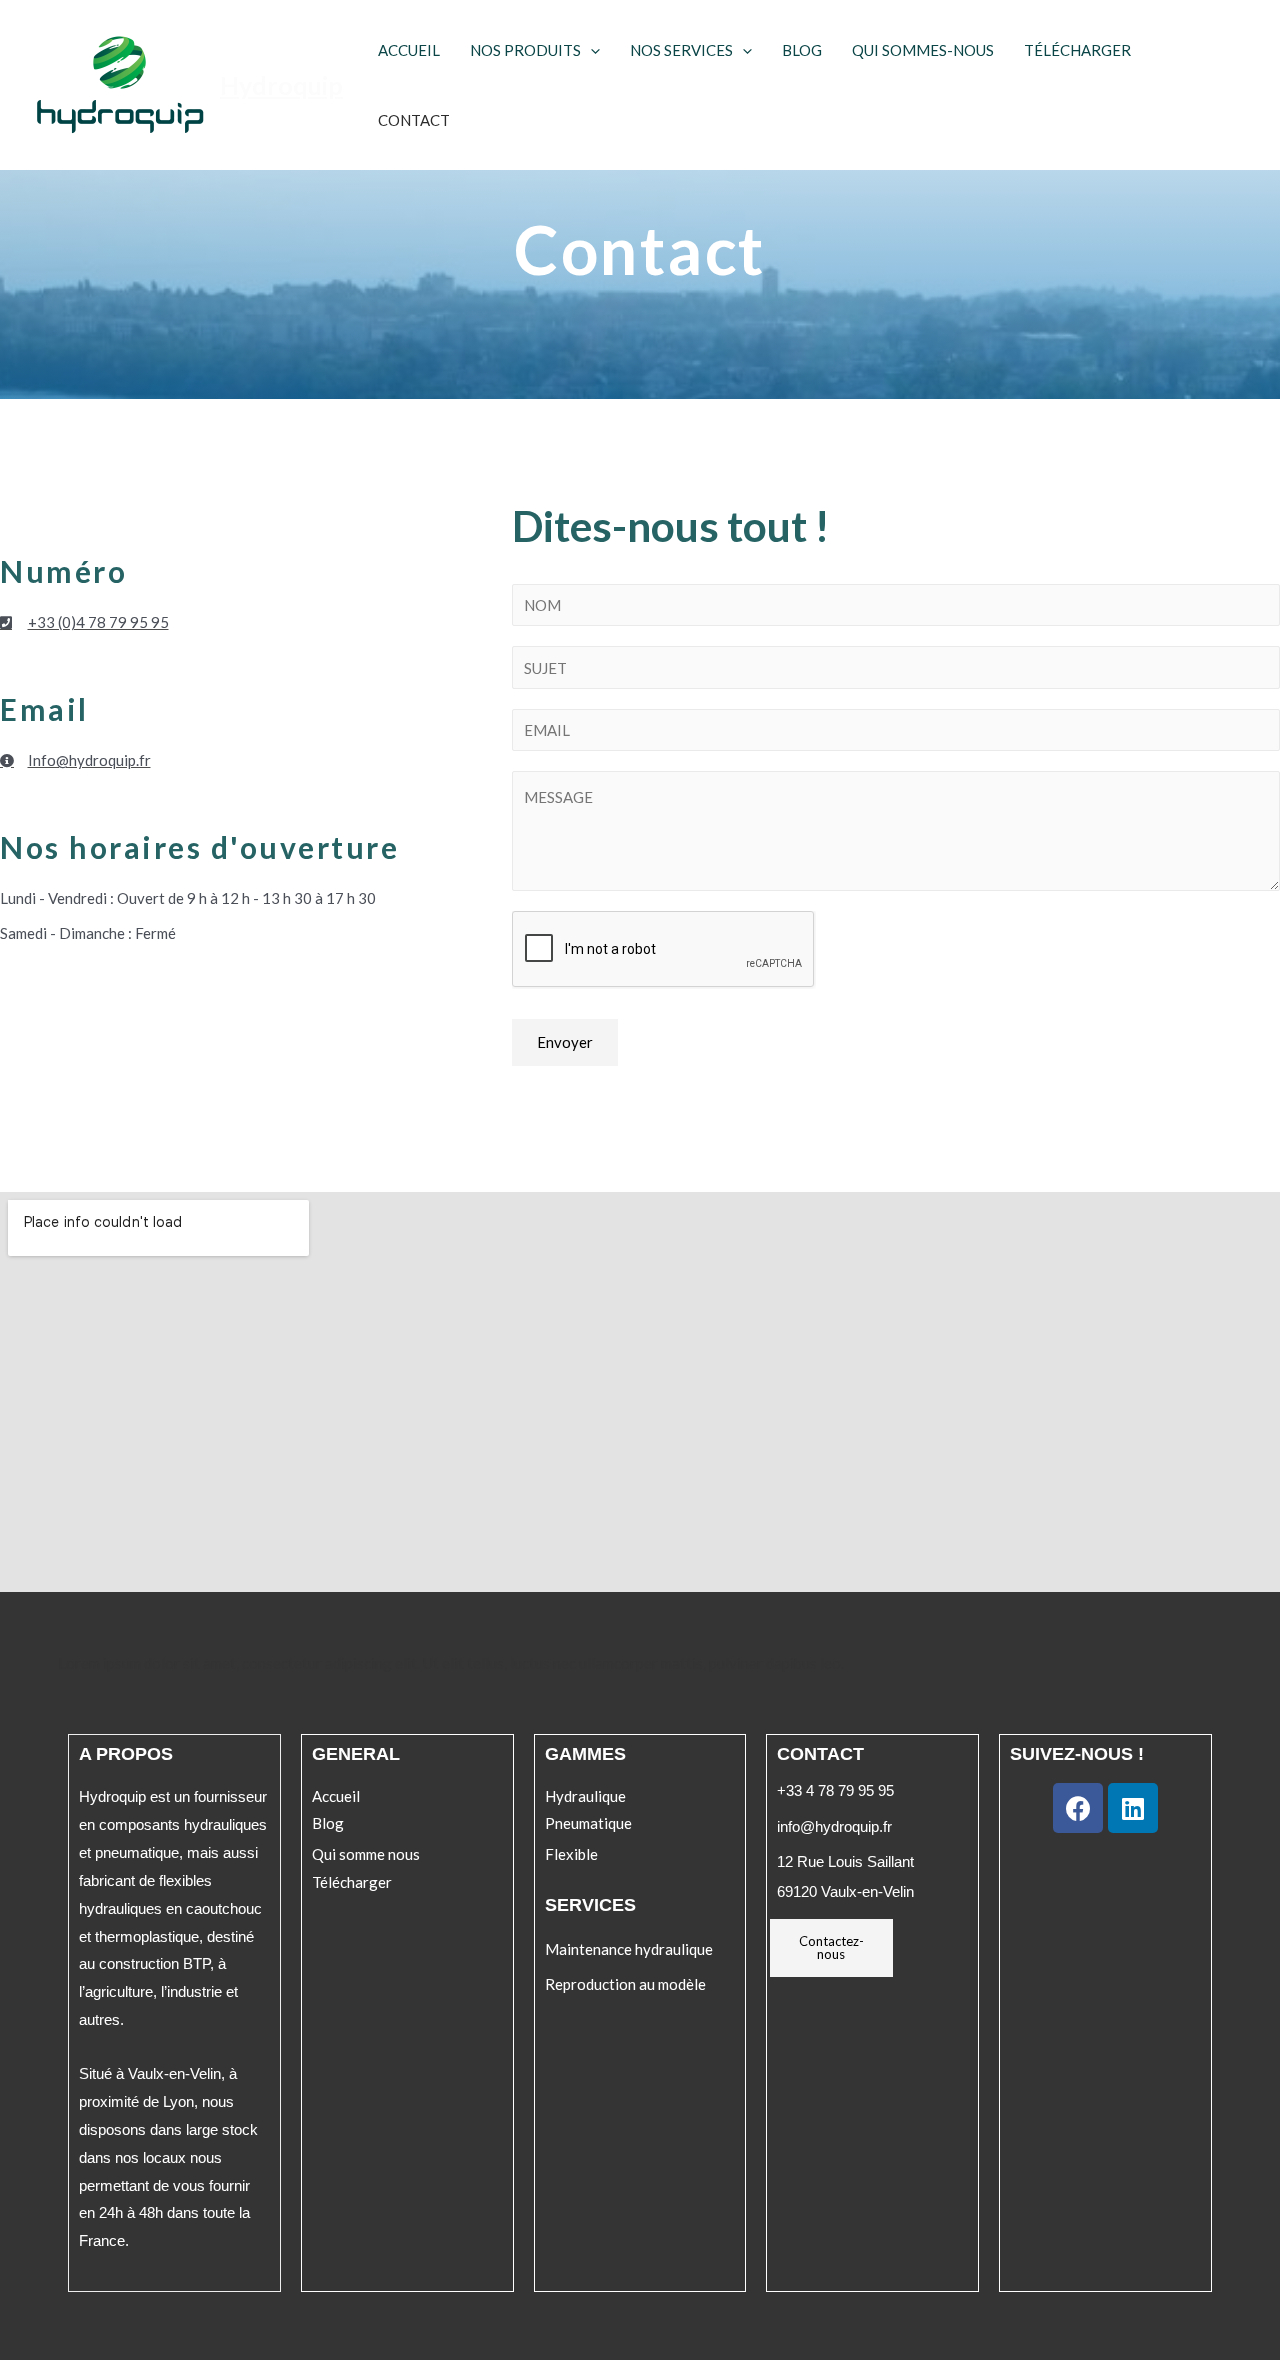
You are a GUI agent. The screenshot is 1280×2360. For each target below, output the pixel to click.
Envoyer (565, 1042)
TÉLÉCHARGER (1077, 50)
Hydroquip (281, 85)
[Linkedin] (1133, 1808)
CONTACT (414, 120)
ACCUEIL (409, 50)
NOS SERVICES (681, 50)
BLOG (802, 50)
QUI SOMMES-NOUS (923, 50)
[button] (336, 1796)
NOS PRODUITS (525, 50)
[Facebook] (1078, 1808)
